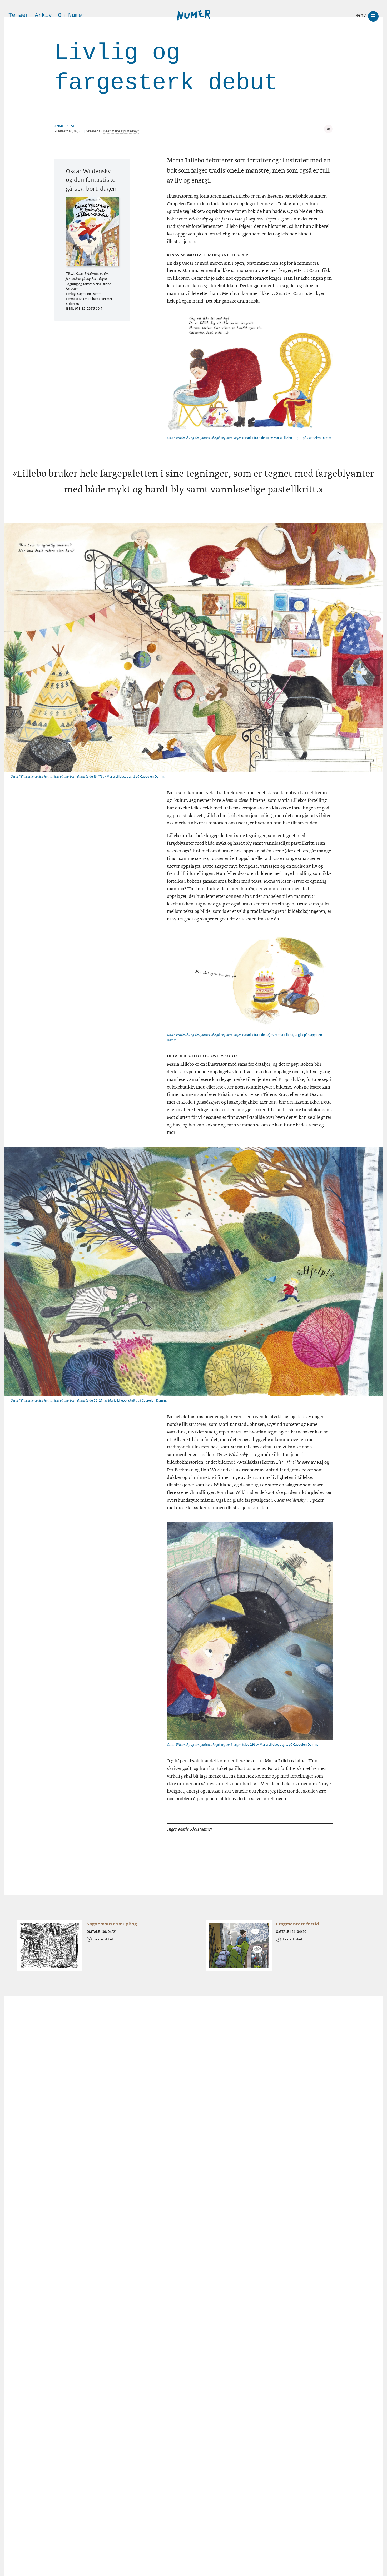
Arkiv (43, 15)
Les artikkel (103, 1939)
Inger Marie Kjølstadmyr (121, 131)
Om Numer (72, 15)
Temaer (19, 15)
